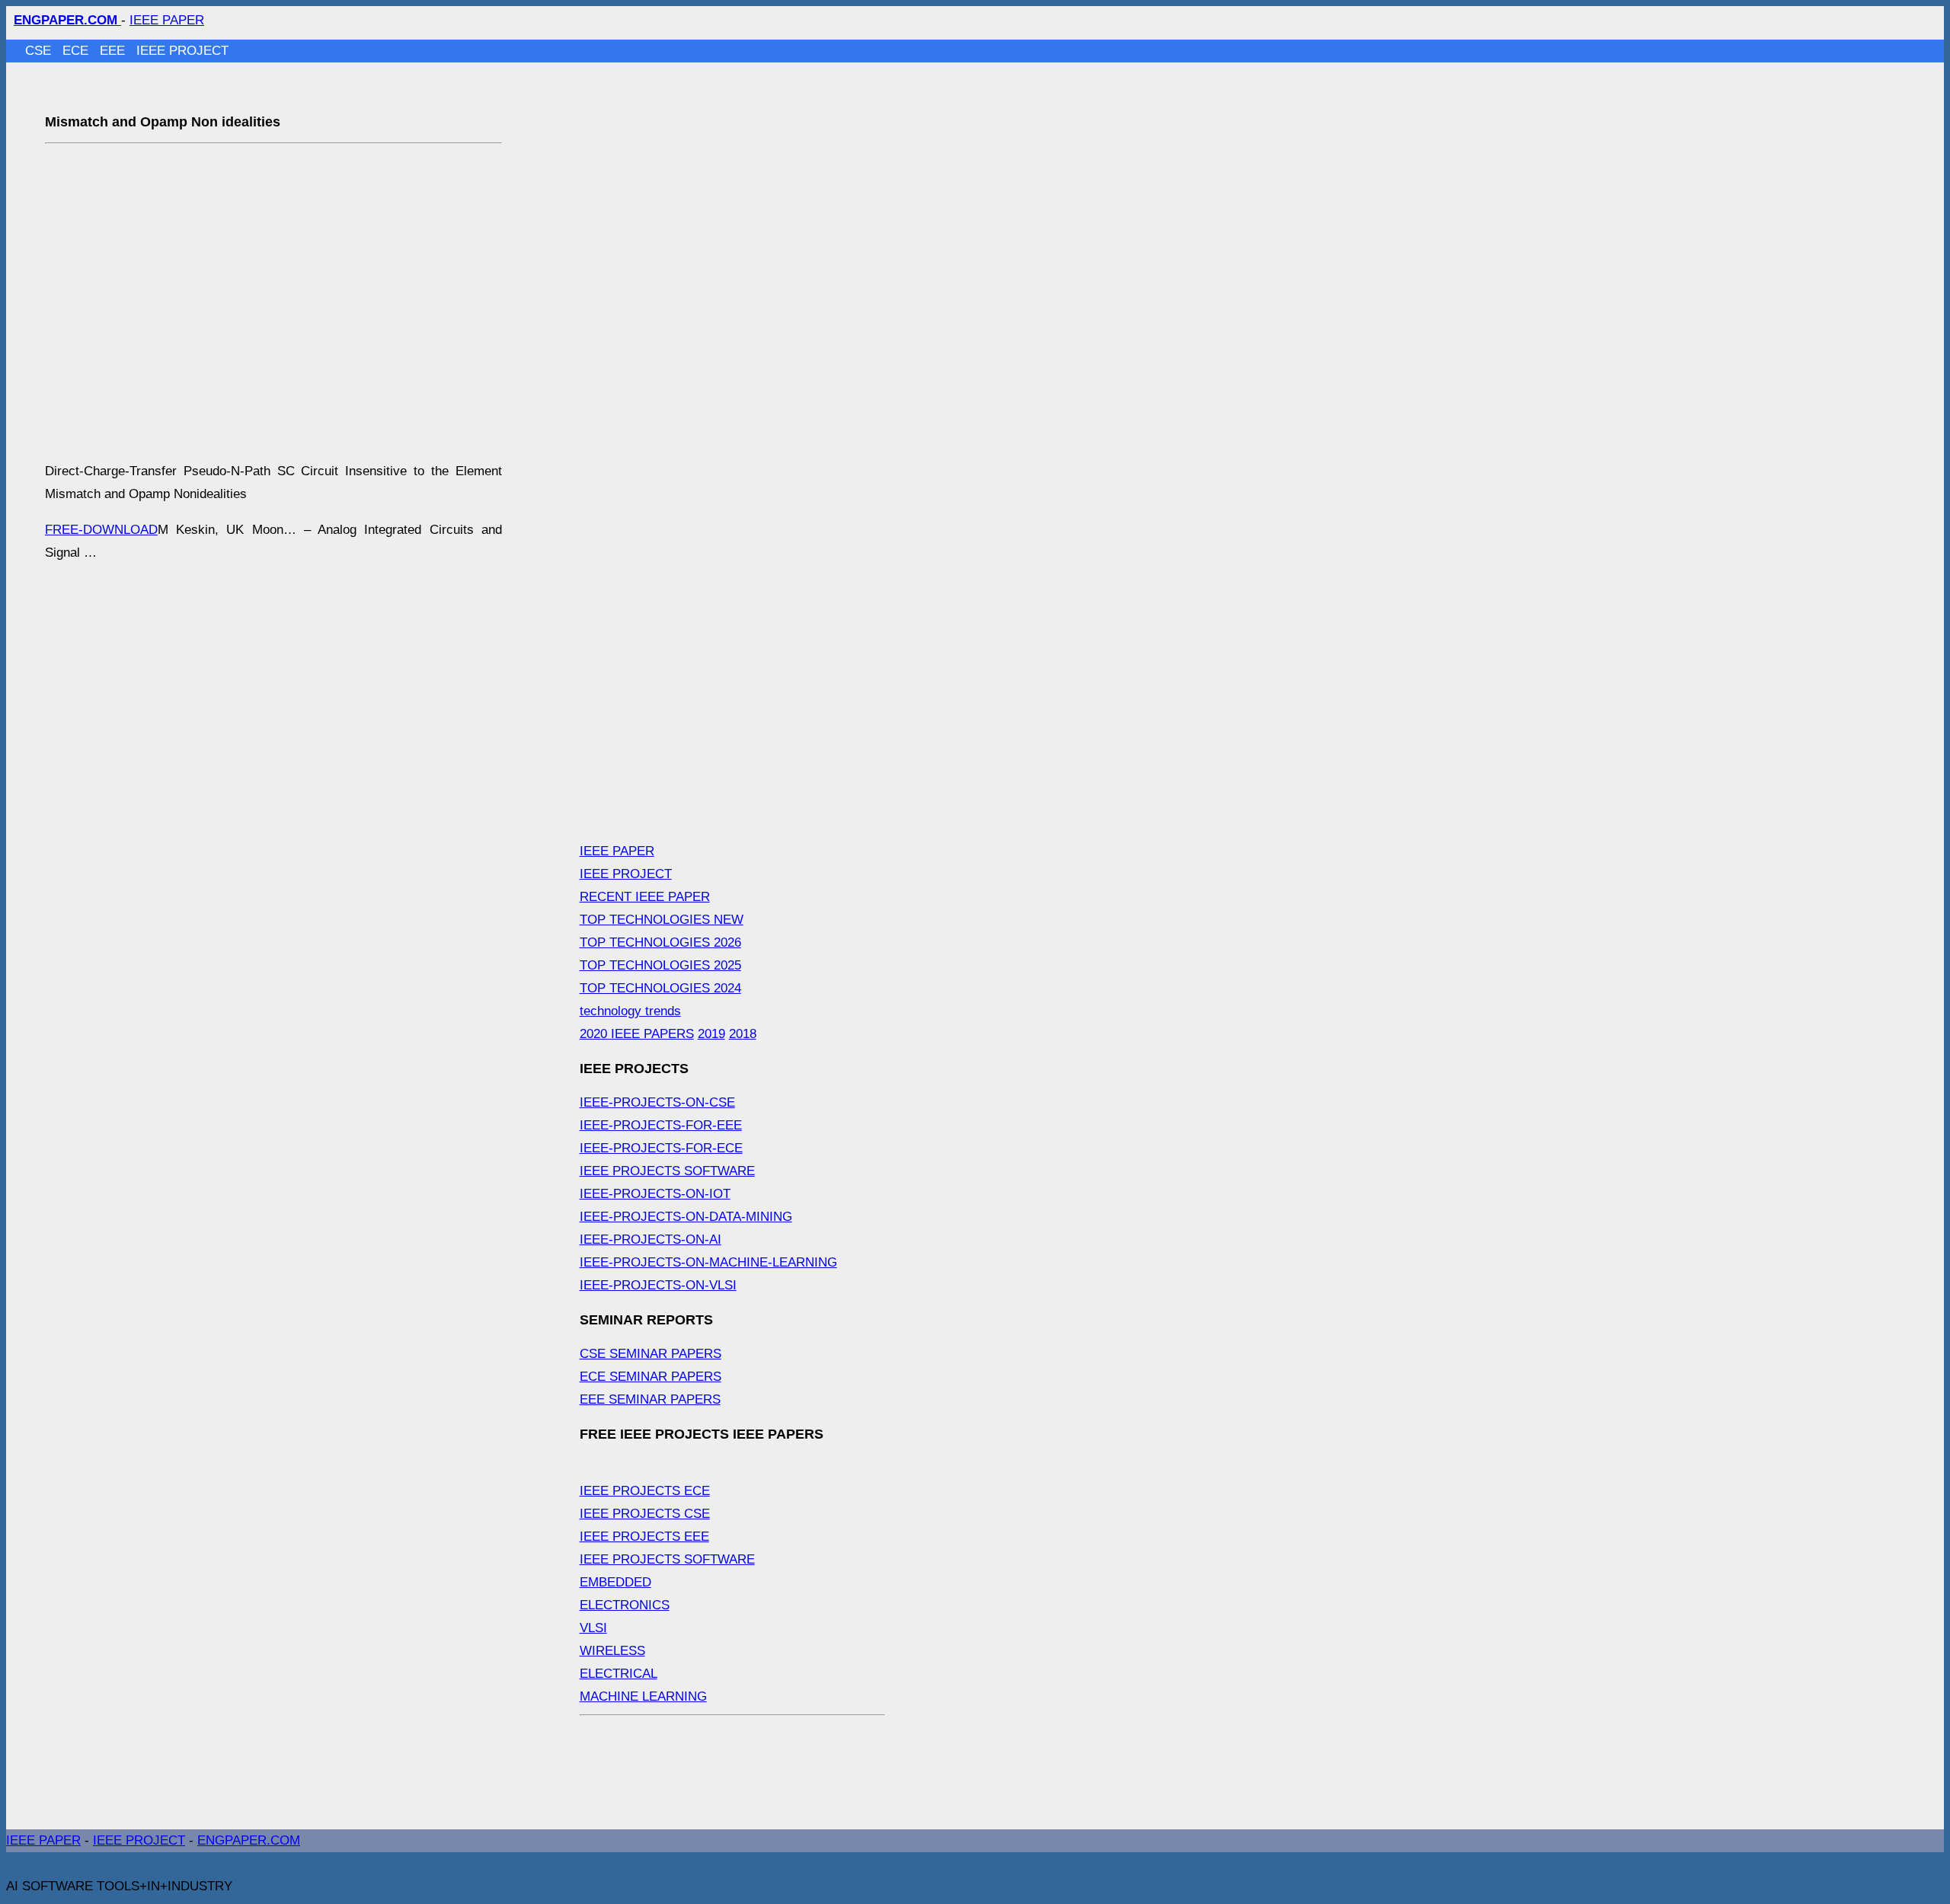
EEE (114, 51)
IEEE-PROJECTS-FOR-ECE (661, 1148)
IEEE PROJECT (182, 51)
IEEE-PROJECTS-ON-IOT (655, 1194)
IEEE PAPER (167, 20)
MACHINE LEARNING (643, 1696)
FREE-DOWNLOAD (101, 530)
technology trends (630, 1011)
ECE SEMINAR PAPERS (651, 1377)
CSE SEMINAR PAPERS (651, 1354)
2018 (743, 1034)
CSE (40, 51)
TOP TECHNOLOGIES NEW (662, 920)
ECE (77, 51)
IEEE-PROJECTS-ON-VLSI (658, 1285)
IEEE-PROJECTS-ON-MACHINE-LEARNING (708, 1262)
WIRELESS (612, 1651)
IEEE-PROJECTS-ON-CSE (657, 1102)
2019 (711, 1034)
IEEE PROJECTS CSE (645, 1514)
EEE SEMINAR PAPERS (650, 1399)
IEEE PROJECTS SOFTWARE (667, 1171)
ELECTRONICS (625, 1605)
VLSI (593, 1628)
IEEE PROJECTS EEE (644, 1537)
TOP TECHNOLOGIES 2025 (660, 965)
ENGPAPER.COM (249, 1840)
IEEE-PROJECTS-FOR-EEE (661, 1125)
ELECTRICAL (619, 1674)
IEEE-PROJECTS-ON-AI (651, 1240)
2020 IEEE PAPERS (637, 1034)
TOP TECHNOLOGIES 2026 (660, 942)
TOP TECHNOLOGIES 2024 (660, 988)
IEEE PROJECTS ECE (645, 1491)
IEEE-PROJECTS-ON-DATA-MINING (686, 1217)
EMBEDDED (615, 1582)
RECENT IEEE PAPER (645, 897)
